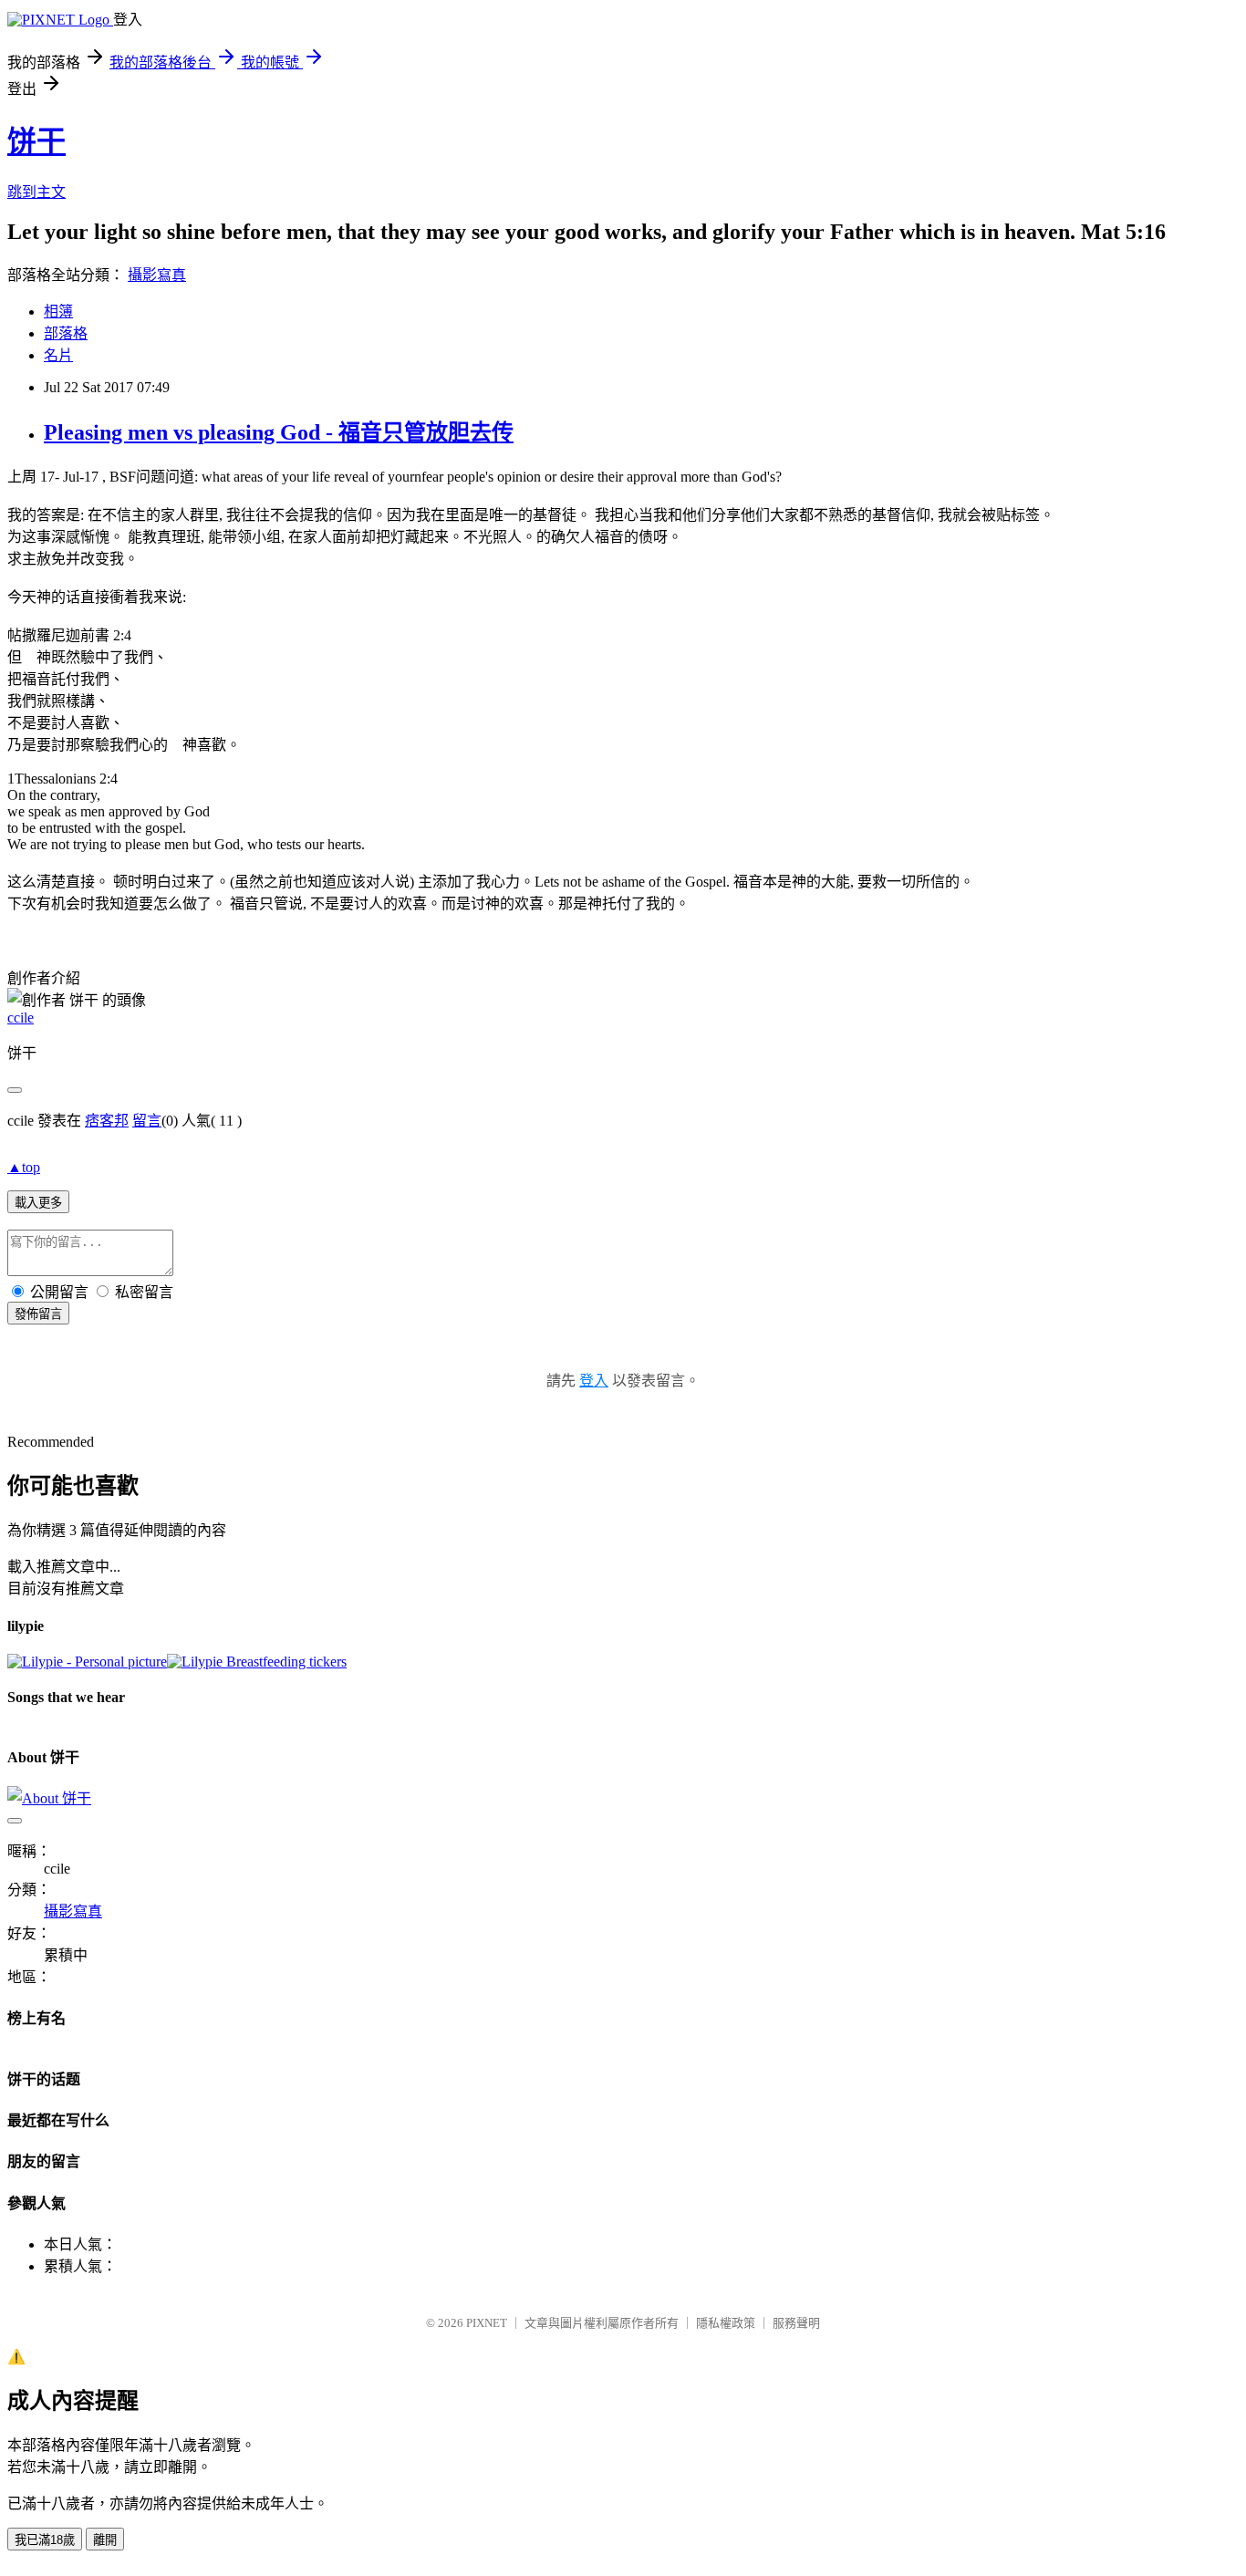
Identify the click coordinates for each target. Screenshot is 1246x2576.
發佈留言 (38, 1314)
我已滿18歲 (45, 2540)
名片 (58, 355)
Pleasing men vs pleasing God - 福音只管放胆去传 (279, 432)
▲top (24, 1167)
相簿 (58, 312)
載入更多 (38, 1203)
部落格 (66, 333)
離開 (105, 2540)
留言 (147, 1121)
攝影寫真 (157, 275)
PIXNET (487, 2323)
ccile (21, 1018)
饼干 (36, 141)
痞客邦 (107, 1121)
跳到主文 (36, 192)
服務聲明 (796, 2323)
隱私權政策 (726, 2323)
